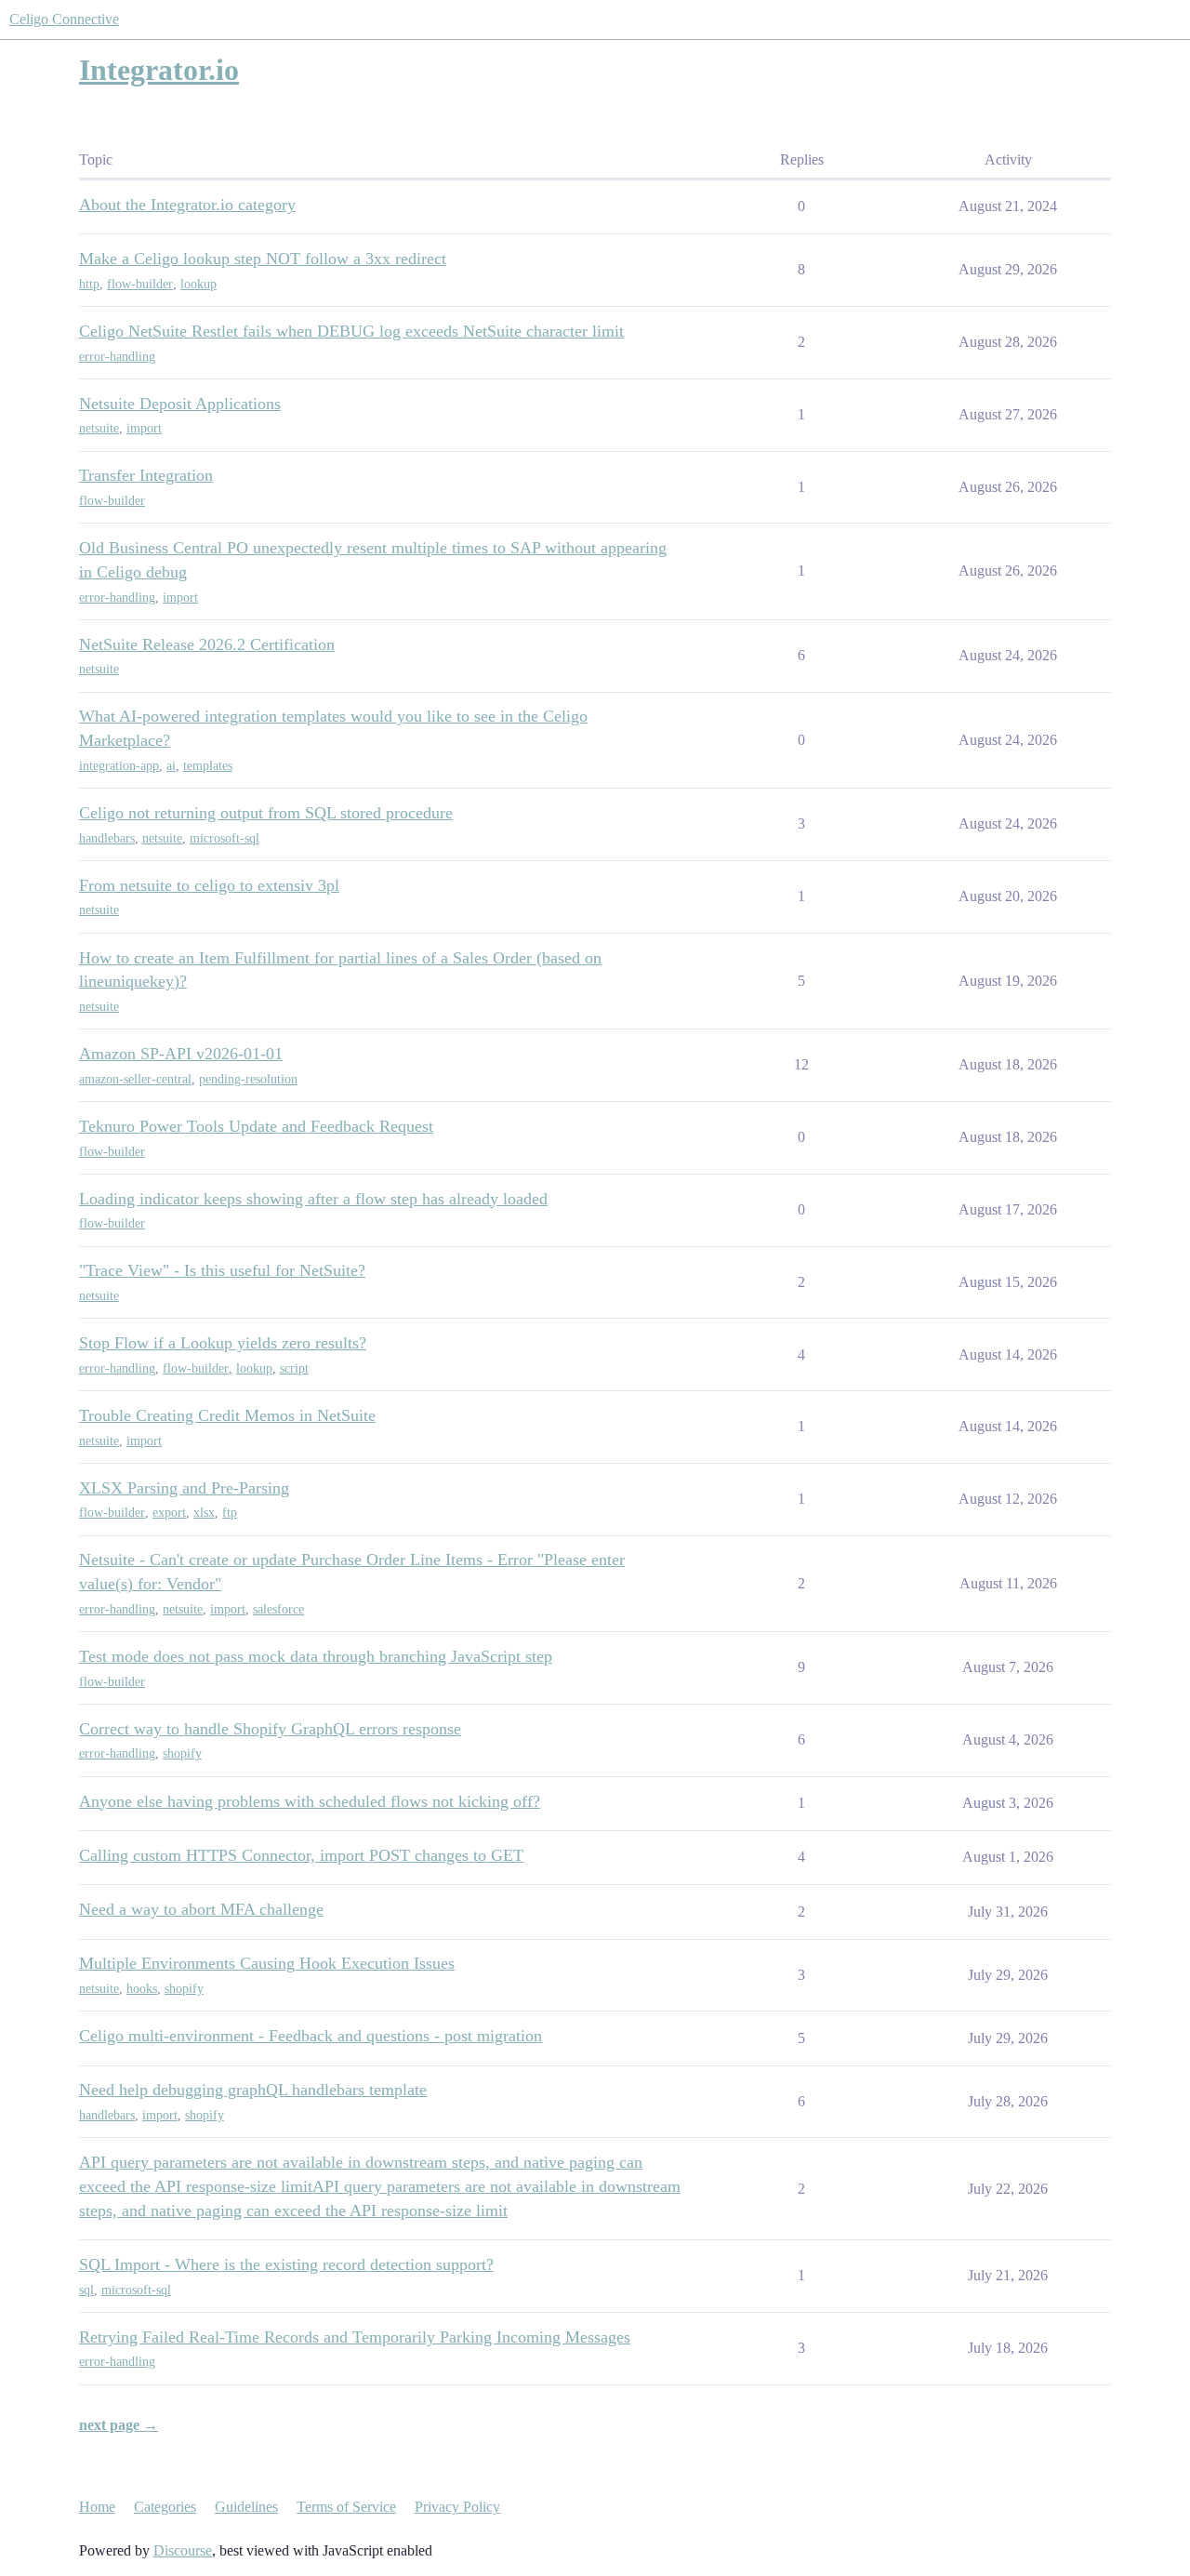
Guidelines (246, 2507)
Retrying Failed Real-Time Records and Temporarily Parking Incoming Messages (355, 2337)
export (169, 1513)
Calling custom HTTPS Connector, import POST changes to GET (301, 1855)
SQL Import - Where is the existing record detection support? (286, 2264)
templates (208, 766)
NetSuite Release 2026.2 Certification (207, 644)
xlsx (204, 1513)
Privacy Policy (457, 2507)
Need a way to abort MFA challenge (201, 1909)
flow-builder (140, 284)
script (294, 1368)
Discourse (183, 2550)
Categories (165, 2507)
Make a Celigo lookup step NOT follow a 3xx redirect (263, 259)
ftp (230, 1513)
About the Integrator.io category (187, 205)
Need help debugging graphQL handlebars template (253, 2090)
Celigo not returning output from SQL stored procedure (266, 813)
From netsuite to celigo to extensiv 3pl (209, 885)
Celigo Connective (64, 19)
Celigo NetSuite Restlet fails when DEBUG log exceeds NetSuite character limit (351, 331)
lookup (198, 284)
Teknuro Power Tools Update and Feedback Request (256, 1126)
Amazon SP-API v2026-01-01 (181, 1054)
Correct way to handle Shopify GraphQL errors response (270, 1729)
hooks (142, 1989)
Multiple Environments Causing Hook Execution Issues (267, 1963)
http (89, 284)
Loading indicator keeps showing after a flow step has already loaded (313, 1199)
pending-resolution (248, 1079)
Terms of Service (346, 2507)
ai (171, 766)
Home (97, 2507)
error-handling (117, 357)
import (144, 428)
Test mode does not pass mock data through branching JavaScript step (316, 1656)
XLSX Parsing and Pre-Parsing (184, 1488)
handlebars (107, 838)
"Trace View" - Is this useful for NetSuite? (222, 1270)
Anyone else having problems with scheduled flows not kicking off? (310, 1801)
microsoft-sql (225, 838)
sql (86, 2290)
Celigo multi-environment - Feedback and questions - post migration (311, 2036)
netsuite (99, 428)
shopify (182, 1753)
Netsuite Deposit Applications (180, 404)
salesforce (278, 1609)
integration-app (119, 766)
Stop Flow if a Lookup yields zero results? (223, 1343)
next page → (119, 2425)
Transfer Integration (146, 475)
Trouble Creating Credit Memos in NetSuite (227, 1415)
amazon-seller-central (135, 1079)
